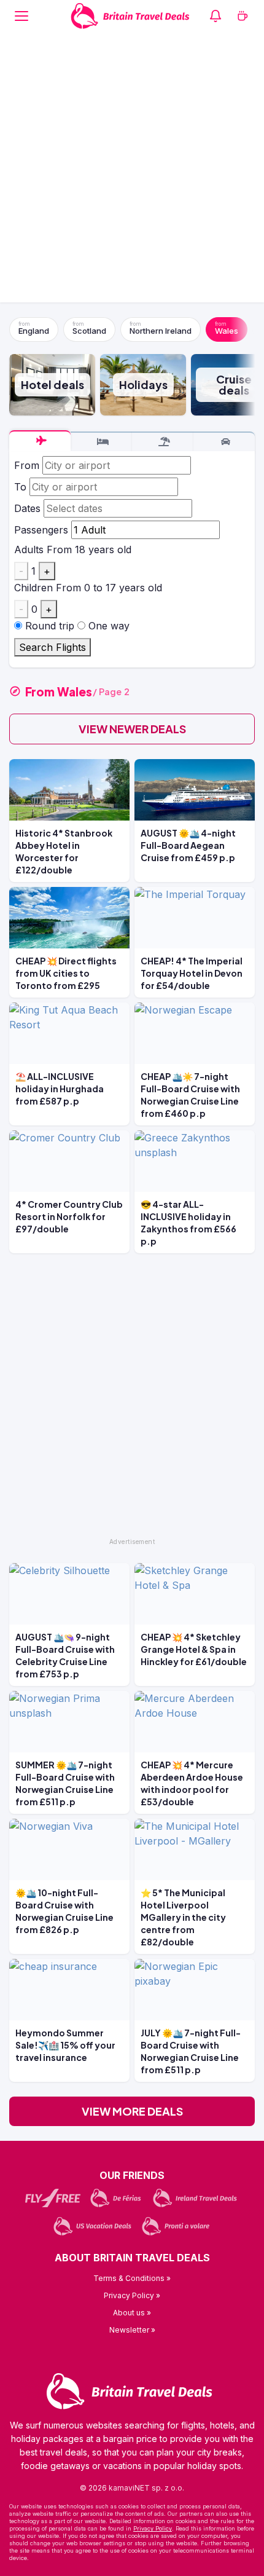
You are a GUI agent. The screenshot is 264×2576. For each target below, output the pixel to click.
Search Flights (52, 647)
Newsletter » (132, 2330)
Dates (27, 508)
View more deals (132, 2111)
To (20, 487)
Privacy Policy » (132, 2295)
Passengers (41, 530)
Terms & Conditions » (132, 2278)
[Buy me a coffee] (243, 16)
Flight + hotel (163, 442)
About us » (132, 2313)
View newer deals (132, 729)
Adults (29, 549)
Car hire (224, 442)
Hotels (101, 442)
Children (33, 588)
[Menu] (21, 16)
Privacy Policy (153, 2528)
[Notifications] (215, 16)
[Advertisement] (132, 170)
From (27, 465)
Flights (40, 441)
